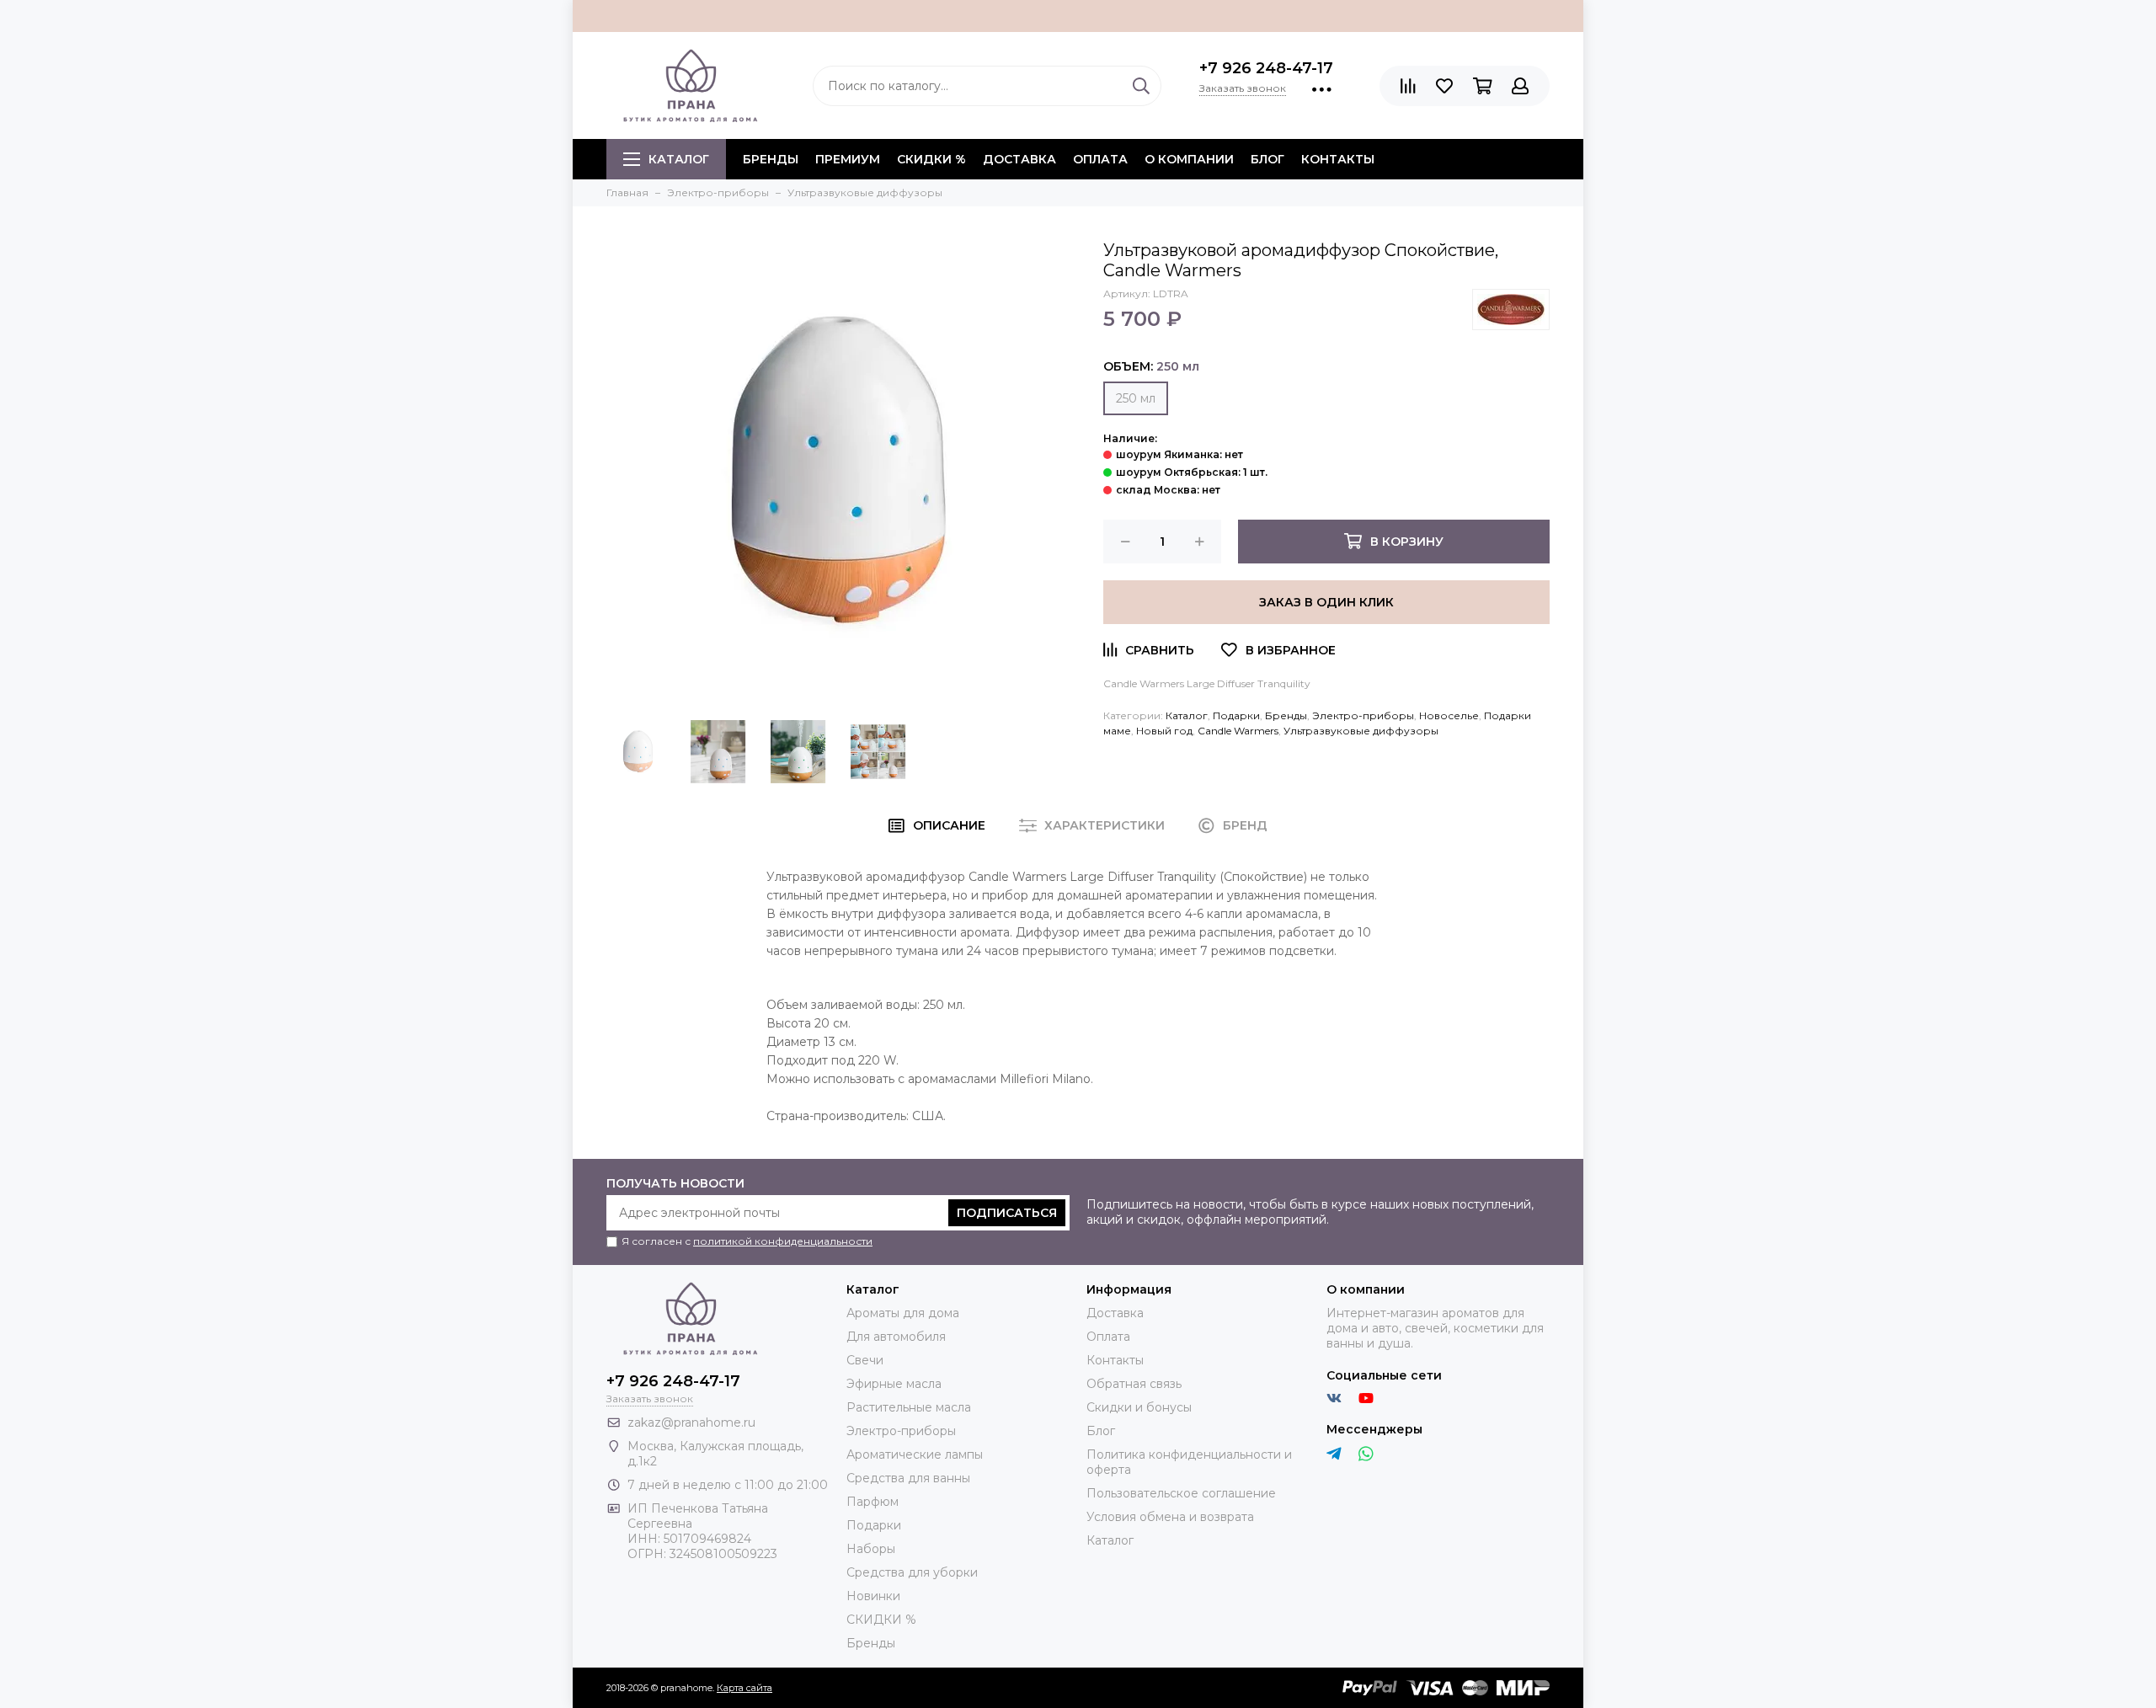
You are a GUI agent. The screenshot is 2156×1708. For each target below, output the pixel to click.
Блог (1267, 159)
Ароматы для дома (903, 1313)
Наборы (871, 1549)
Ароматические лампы (915, 1454)
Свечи (865, 1360)
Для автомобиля (896, 1337)
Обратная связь (1134, 1384)
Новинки (873, 1596)
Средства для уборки (912, 1572)
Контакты (1338, 159)
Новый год (1164, 731)
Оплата (1100, 159)
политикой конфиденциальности (783, 1241)
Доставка (1019, 159)
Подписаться (1007, 1213)
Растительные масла (909, 1407)
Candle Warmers (1238, 731)
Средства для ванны (908, 1478)
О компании (1189, 159)
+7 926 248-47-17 (1266, 68)
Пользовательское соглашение (1181, 1493)
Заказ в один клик (1326, 602)
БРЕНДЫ (771, 159)
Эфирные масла (894, 1384)
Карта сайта (744, 1688)
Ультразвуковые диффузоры (1361, 731)
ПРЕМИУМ (848, 159)
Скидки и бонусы (1139, 1407)
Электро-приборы (1363, 715)
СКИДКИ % (931, 159)
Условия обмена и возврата (1170, 1517)
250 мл (1136, 398)
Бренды (1286, 715)
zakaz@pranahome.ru (691, 1422)
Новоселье (1449, 715)
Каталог (679, 159)
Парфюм (873, 1502)
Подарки (1236, 715)
